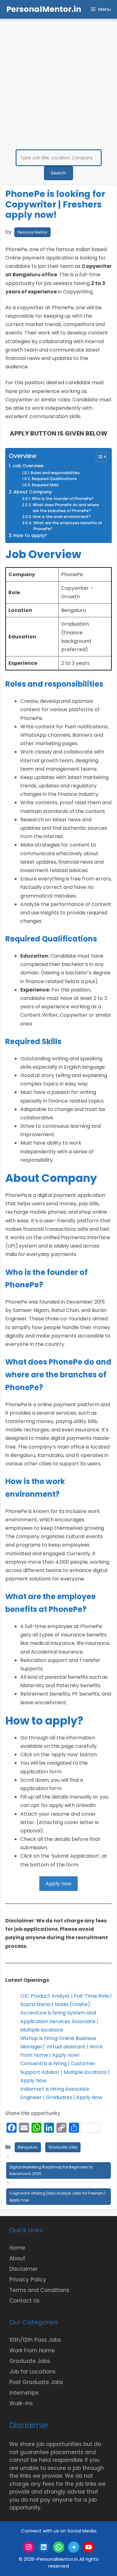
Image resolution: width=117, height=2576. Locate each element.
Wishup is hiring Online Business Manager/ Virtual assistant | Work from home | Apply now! (61, 2047)
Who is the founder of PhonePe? (63, 499)
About (17, 2258)
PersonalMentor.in (44, 9)
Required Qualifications (54, 479)
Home (17, 2248)
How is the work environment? (62, 517)
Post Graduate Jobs (36, 2382)
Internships (24, 2393)
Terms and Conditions (39, 2290)
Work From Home (32, 2350)
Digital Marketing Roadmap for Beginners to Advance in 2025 (51, 2170)
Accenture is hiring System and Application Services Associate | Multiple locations (59, 2021)
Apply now (58, 1884)
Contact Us (24, 2301)
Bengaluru (28, 2147)
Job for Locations (32, 2372)
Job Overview (28, 466)
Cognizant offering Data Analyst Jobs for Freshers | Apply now (57, 2197)
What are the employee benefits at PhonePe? (68, 526)
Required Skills (45, 485)
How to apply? (30, 535)
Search (58, 173)
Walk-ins (21, 2403)
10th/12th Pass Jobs (35, 2340)
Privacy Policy (28, 2280)
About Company (33, 492)
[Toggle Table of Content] (98, 457)
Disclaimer (24, 2269)
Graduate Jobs (63, 2147)
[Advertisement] (58, 80)
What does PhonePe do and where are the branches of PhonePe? (66, 508)
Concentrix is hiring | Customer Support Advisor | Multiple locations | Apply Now (65, 2072)
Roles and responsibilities (55, 473)
